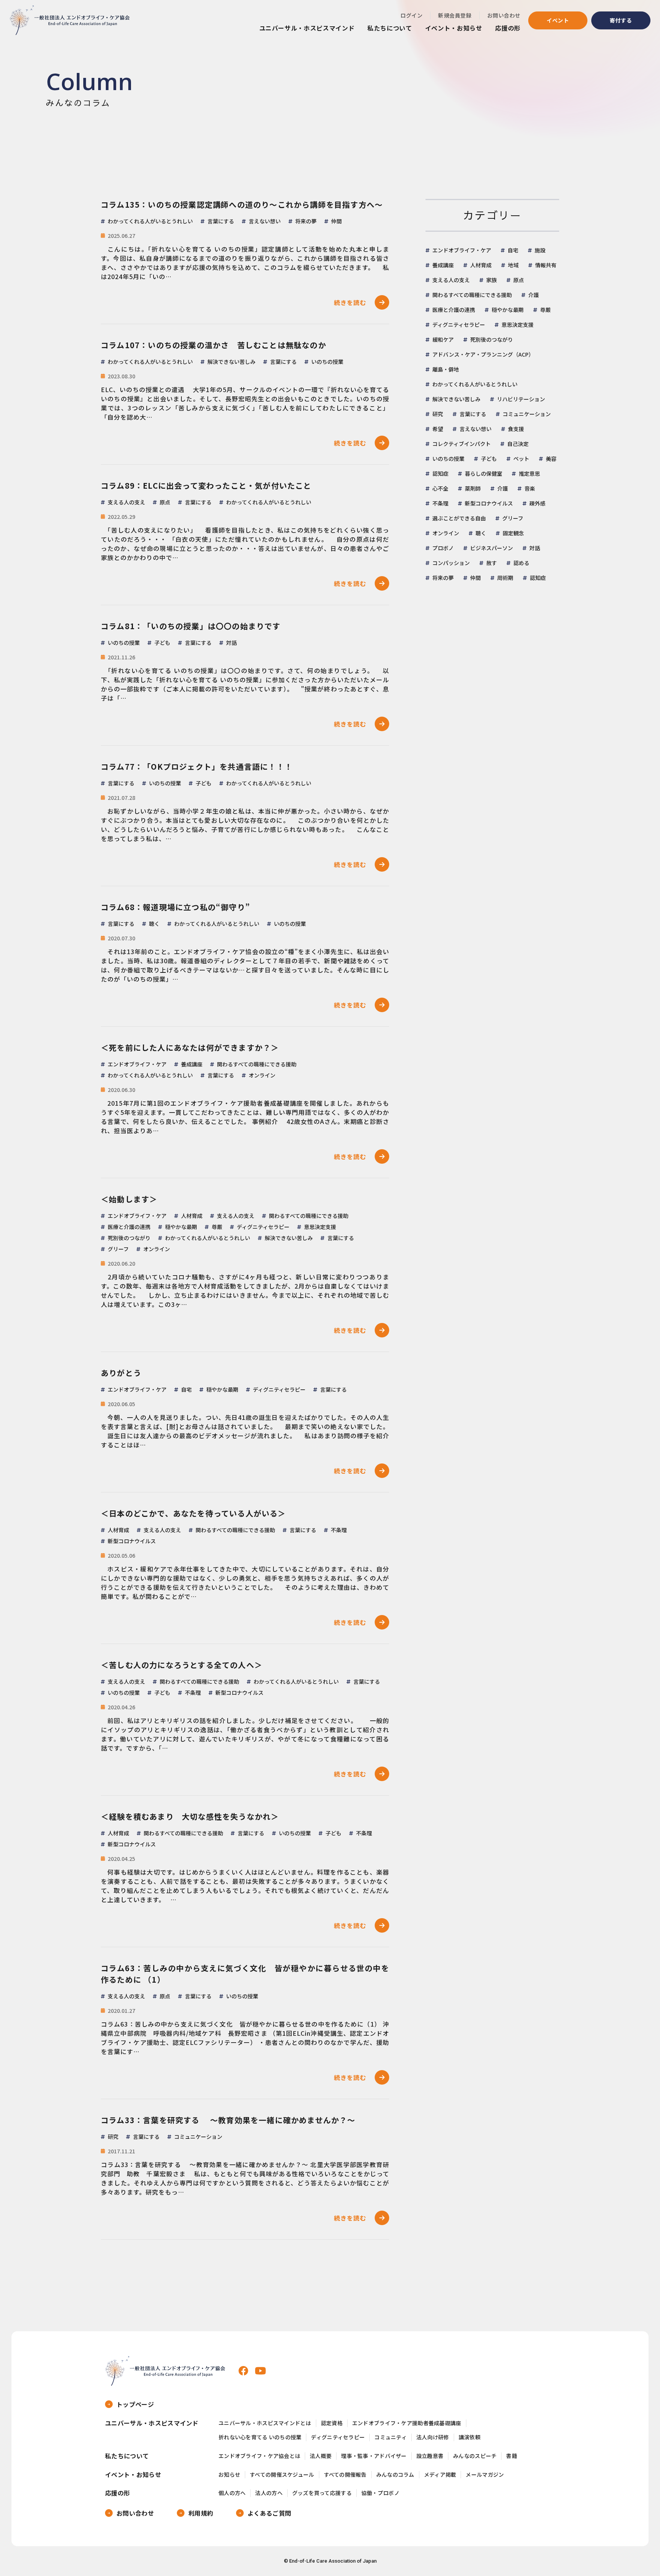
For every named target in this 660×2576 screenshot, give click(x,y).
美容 (551, 459)
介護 (534, 295)
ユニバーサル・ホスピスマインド (307, 28)
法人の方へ (269, 2493)
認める (521, 563)
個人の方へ (232, 2493)
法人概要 (321, 2456)
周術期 (505, 578)
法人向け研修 (433, 2437)
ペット (521, 459)
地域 (513, 265)
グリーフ (513, 518)
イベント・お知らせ (454, 28)
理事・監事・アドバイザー (374, 2456)
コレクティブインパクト (462, 444)
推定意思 (529, 473)
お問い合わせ (504, 15)
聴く (481, 533)
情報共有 (546, 265)
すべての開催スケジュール (282, 2475)
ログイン (411, 15)
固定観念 (513, 533)
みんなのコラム (395, 2475)
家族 (492, 280)
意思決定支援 (518, 325)
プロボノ (443, 548)
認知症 (440, 473)
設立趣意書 (430, 2456)
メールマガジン (485, 2475)
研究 (438, 414)
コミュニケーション (527, 414)
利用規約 (201, 2513)
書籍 (512, 2456)
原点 (519, 280)
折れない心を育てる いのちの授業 (260, 2437)
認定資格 (332, 2423)
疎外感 (537, 503)
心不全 (440, 488)
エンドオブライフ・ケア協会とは (259, 2456)
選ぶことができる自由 (459, 518)
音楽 (530, 488)
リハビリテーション (521, 399)
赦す (492, 563)
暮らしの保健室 (484, 473)
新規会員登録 (455, 15)
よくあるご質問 (269, 2513)
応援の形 (508, 28)
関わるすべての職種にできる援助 (472, 295)
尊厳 (545, 310)
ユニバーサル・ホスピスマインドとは (265, 2423)
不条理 (440, 503)
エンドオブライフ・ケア (462, 250)
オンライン (446, 533)
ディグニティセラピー (459, 325)
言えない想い (476, 429)
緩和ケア (443, 339)
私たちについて (390, 28)
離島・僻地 (446, 369)
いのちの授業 (448, 459)
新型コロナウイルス (489, 503)
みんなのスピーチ (475, 2456)
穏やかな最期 (508, 310)
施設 (540, 250)
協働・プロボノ (380, 2493)
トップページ (135, 2404)
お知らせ (229, 2475)
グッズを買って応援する (322, 2493)
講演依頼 (470, 2437)
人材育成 (481, 265)
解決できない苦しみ (456, 399)
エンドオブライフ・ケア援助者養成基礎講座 (407, 2423)
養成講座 (443, 265)
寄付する (621, 20)
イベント (558, 20)
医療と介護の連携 (454, 310)
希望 (438, 429)
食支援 (516, 429)
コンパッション (451, 563)
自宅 (513, 250)
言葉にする (473, 414)
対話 (535, 548)
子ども (489, 459)
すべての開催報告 (345, 2475)
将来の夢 (443, 578)
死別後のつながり (492, 339)
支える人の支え (451, 280)
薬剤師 (473, 488)
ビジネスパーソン (492, 548)
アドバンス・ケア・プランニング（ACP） (483, 354)
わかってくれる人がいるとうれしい (475, 384)
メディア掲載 (440, 2475)
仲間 (476, 578)
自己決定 (518, 444)
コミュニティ (391, 2437)
